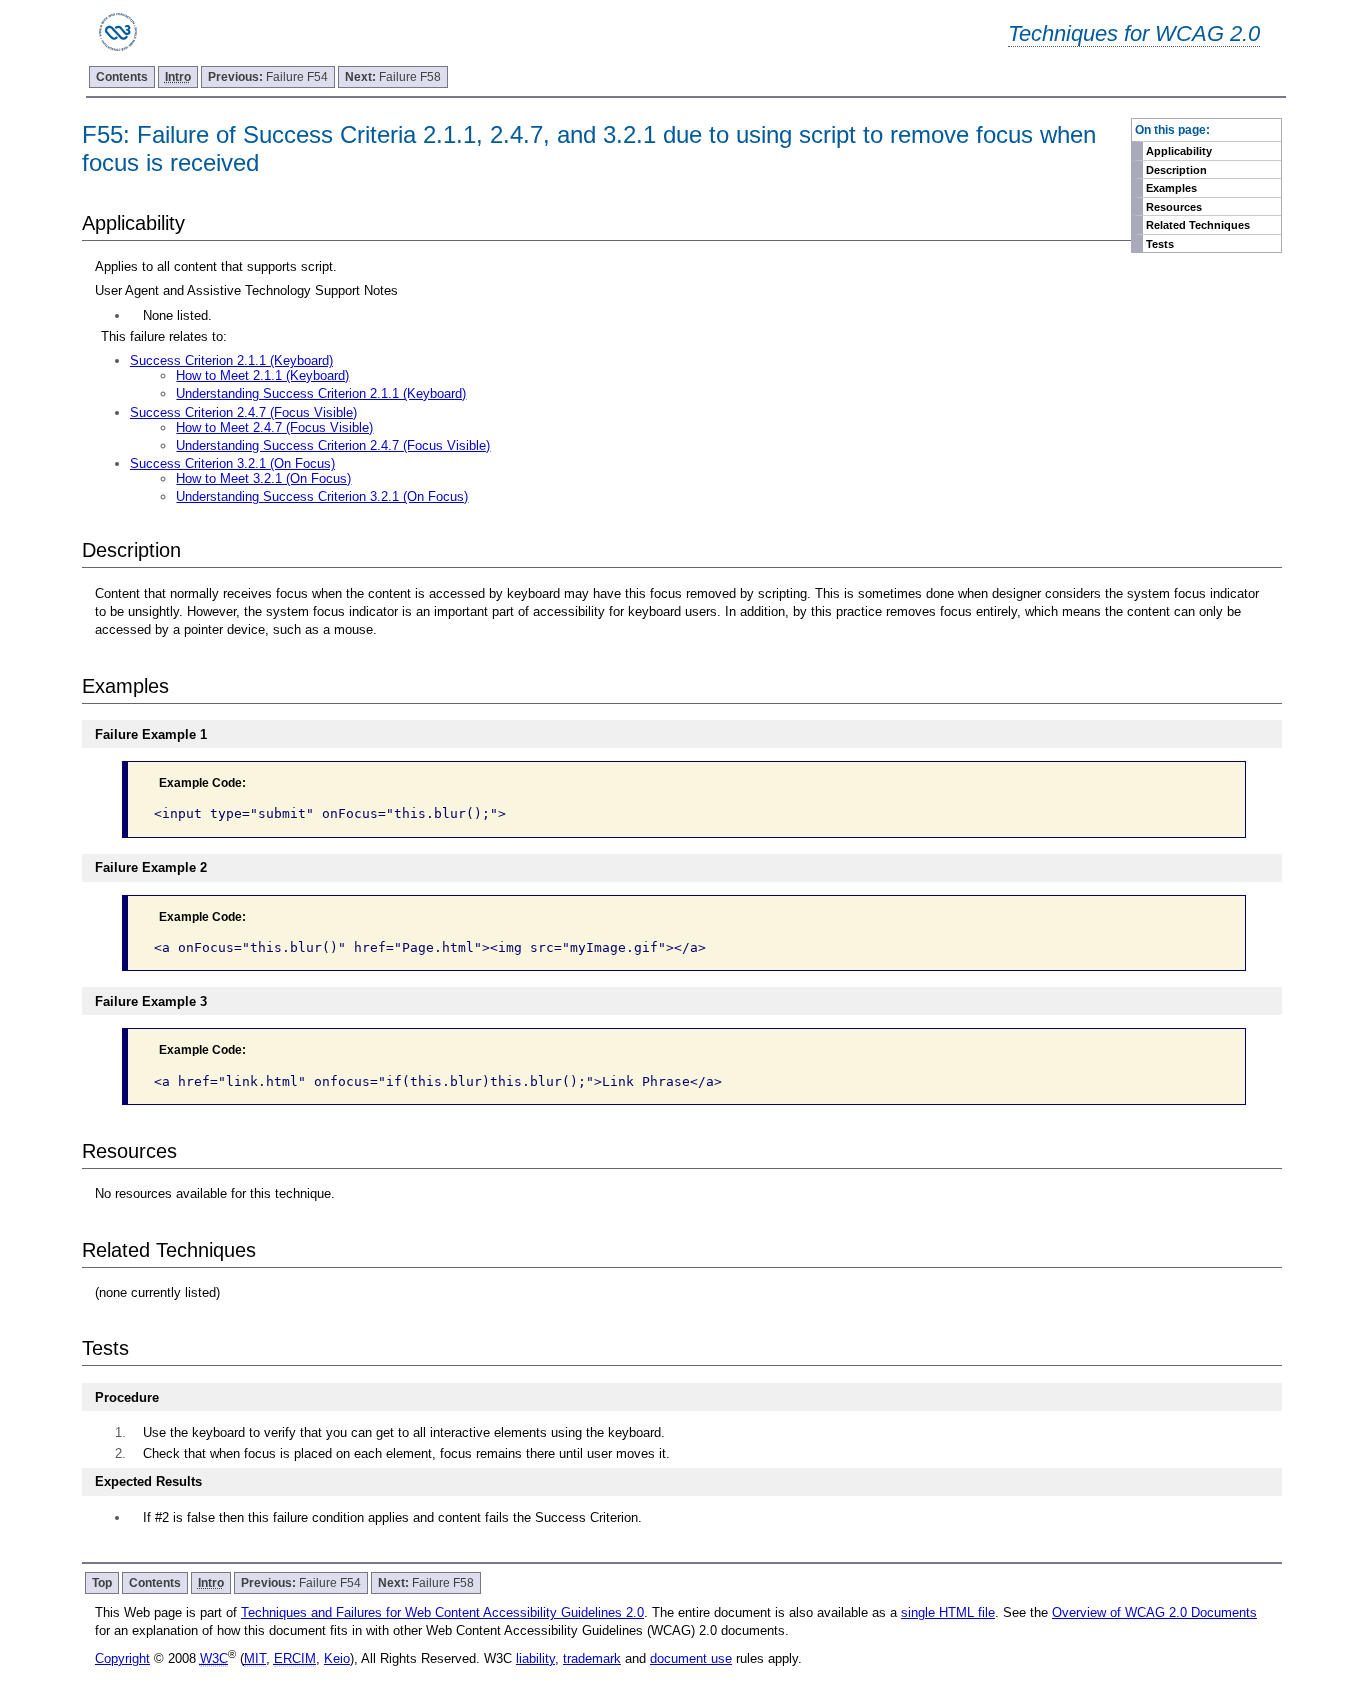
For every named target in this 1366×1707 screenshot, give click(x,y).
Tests (1160, 244)
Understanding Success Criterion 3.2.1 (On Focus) (322, 496)
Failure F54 (268, 77)
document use (691, 1658)
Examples (1171, 188)
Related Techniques (1198, 225)
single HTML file (948, 1612)
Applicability (1179, 151)
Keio (337, 1658)
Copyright (122, 1658)
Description (1176, 170)
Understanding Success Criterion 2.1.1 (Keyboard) (321, 393)
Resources (1174, 207)
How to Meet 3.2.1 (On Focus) (263, 478)
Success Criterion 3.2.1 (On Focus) (232, 463)
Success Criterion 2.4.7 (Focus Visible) (243, 412)
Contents (122, 77)
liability (535, 1658)
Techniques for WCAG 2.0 (1134, 33)
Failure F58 (393, 77)
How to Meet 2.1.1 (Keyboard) (262, 375)
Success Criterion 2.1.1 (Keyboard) (231, 360)
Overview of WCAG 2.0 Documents (1154, 1612)
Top (102, 1583)
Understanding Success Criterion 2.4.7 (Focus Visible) (333, 445)
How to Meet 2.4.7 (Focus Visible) (274, 427)
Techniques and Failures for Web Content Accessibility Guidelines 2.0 (442, 1612)
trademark (592, 1658)
